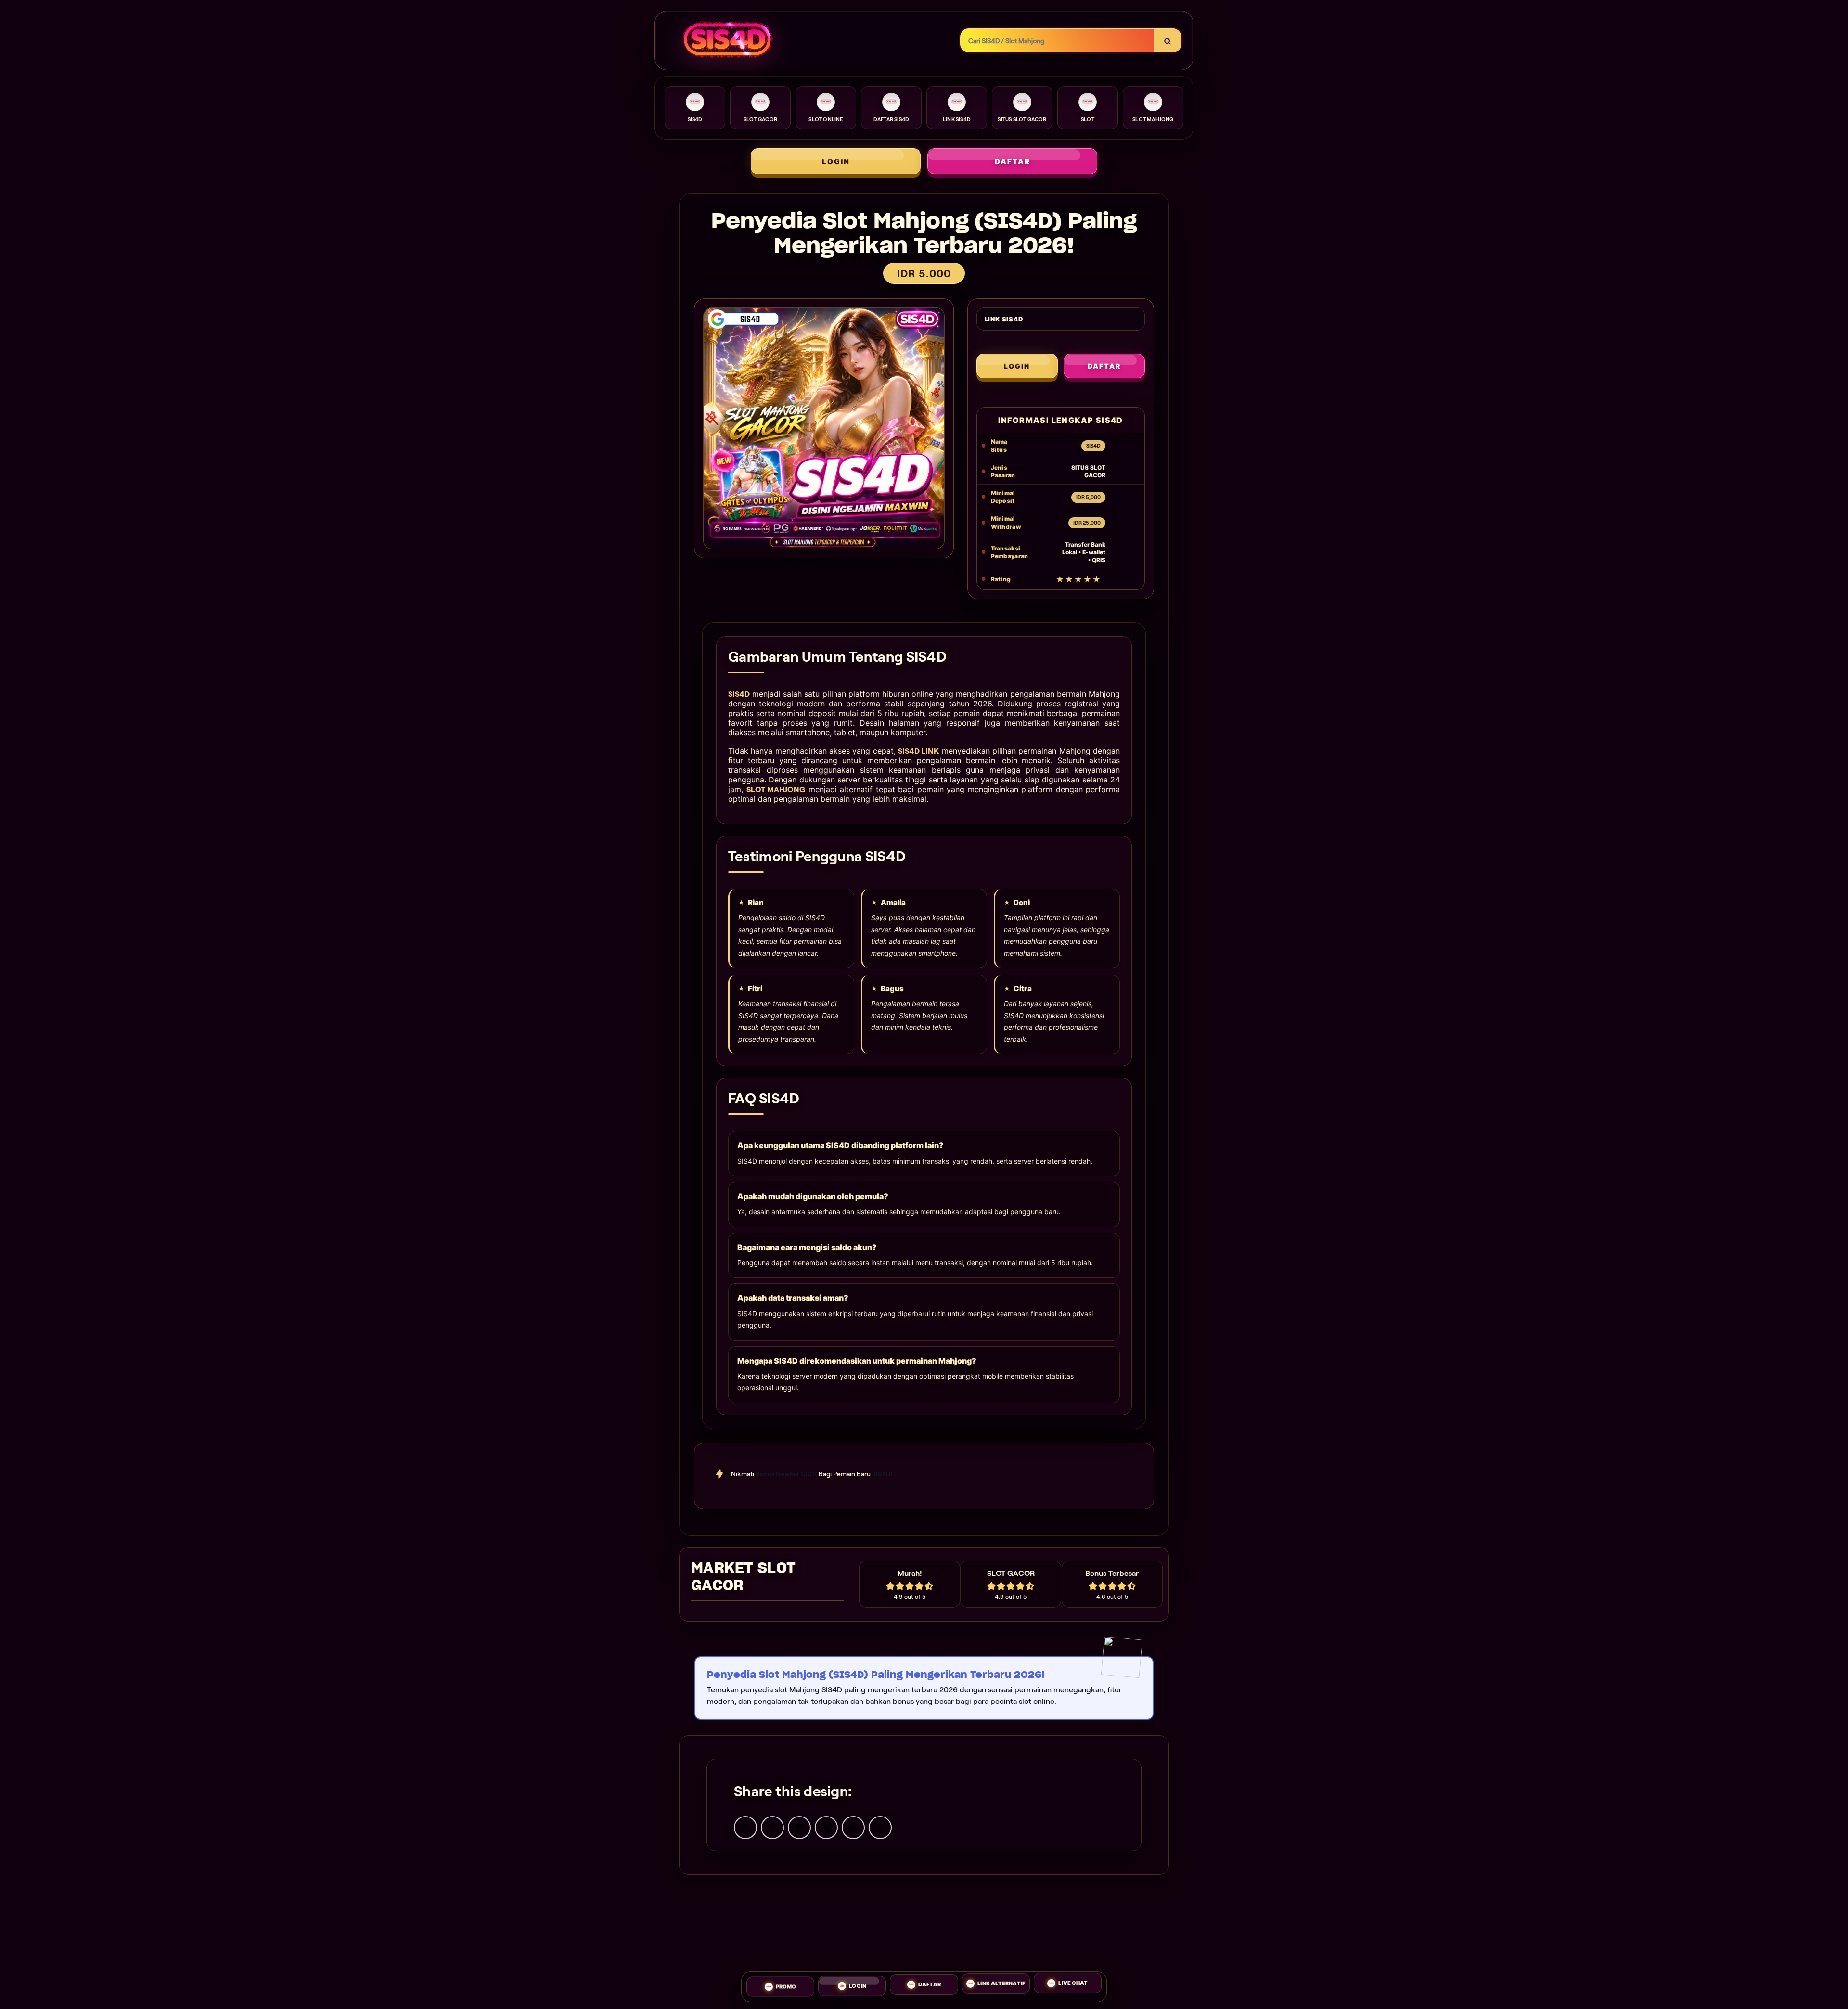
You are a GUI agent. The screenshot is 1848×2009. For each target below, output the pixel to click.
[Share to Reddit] (853, 1827)
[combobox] (1058, 41)
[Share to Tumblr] (880, 1827)
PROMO (786, 1987)
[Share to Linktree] (799, 1827)
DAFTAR (1013, 161)
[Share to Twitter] (745, 1827)
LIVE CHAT (1073, 1983)
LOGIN (836, 161)
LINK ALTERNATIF (1001, 1984)
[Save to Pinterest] (826, 1827)
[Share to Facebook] (772, 1827)
